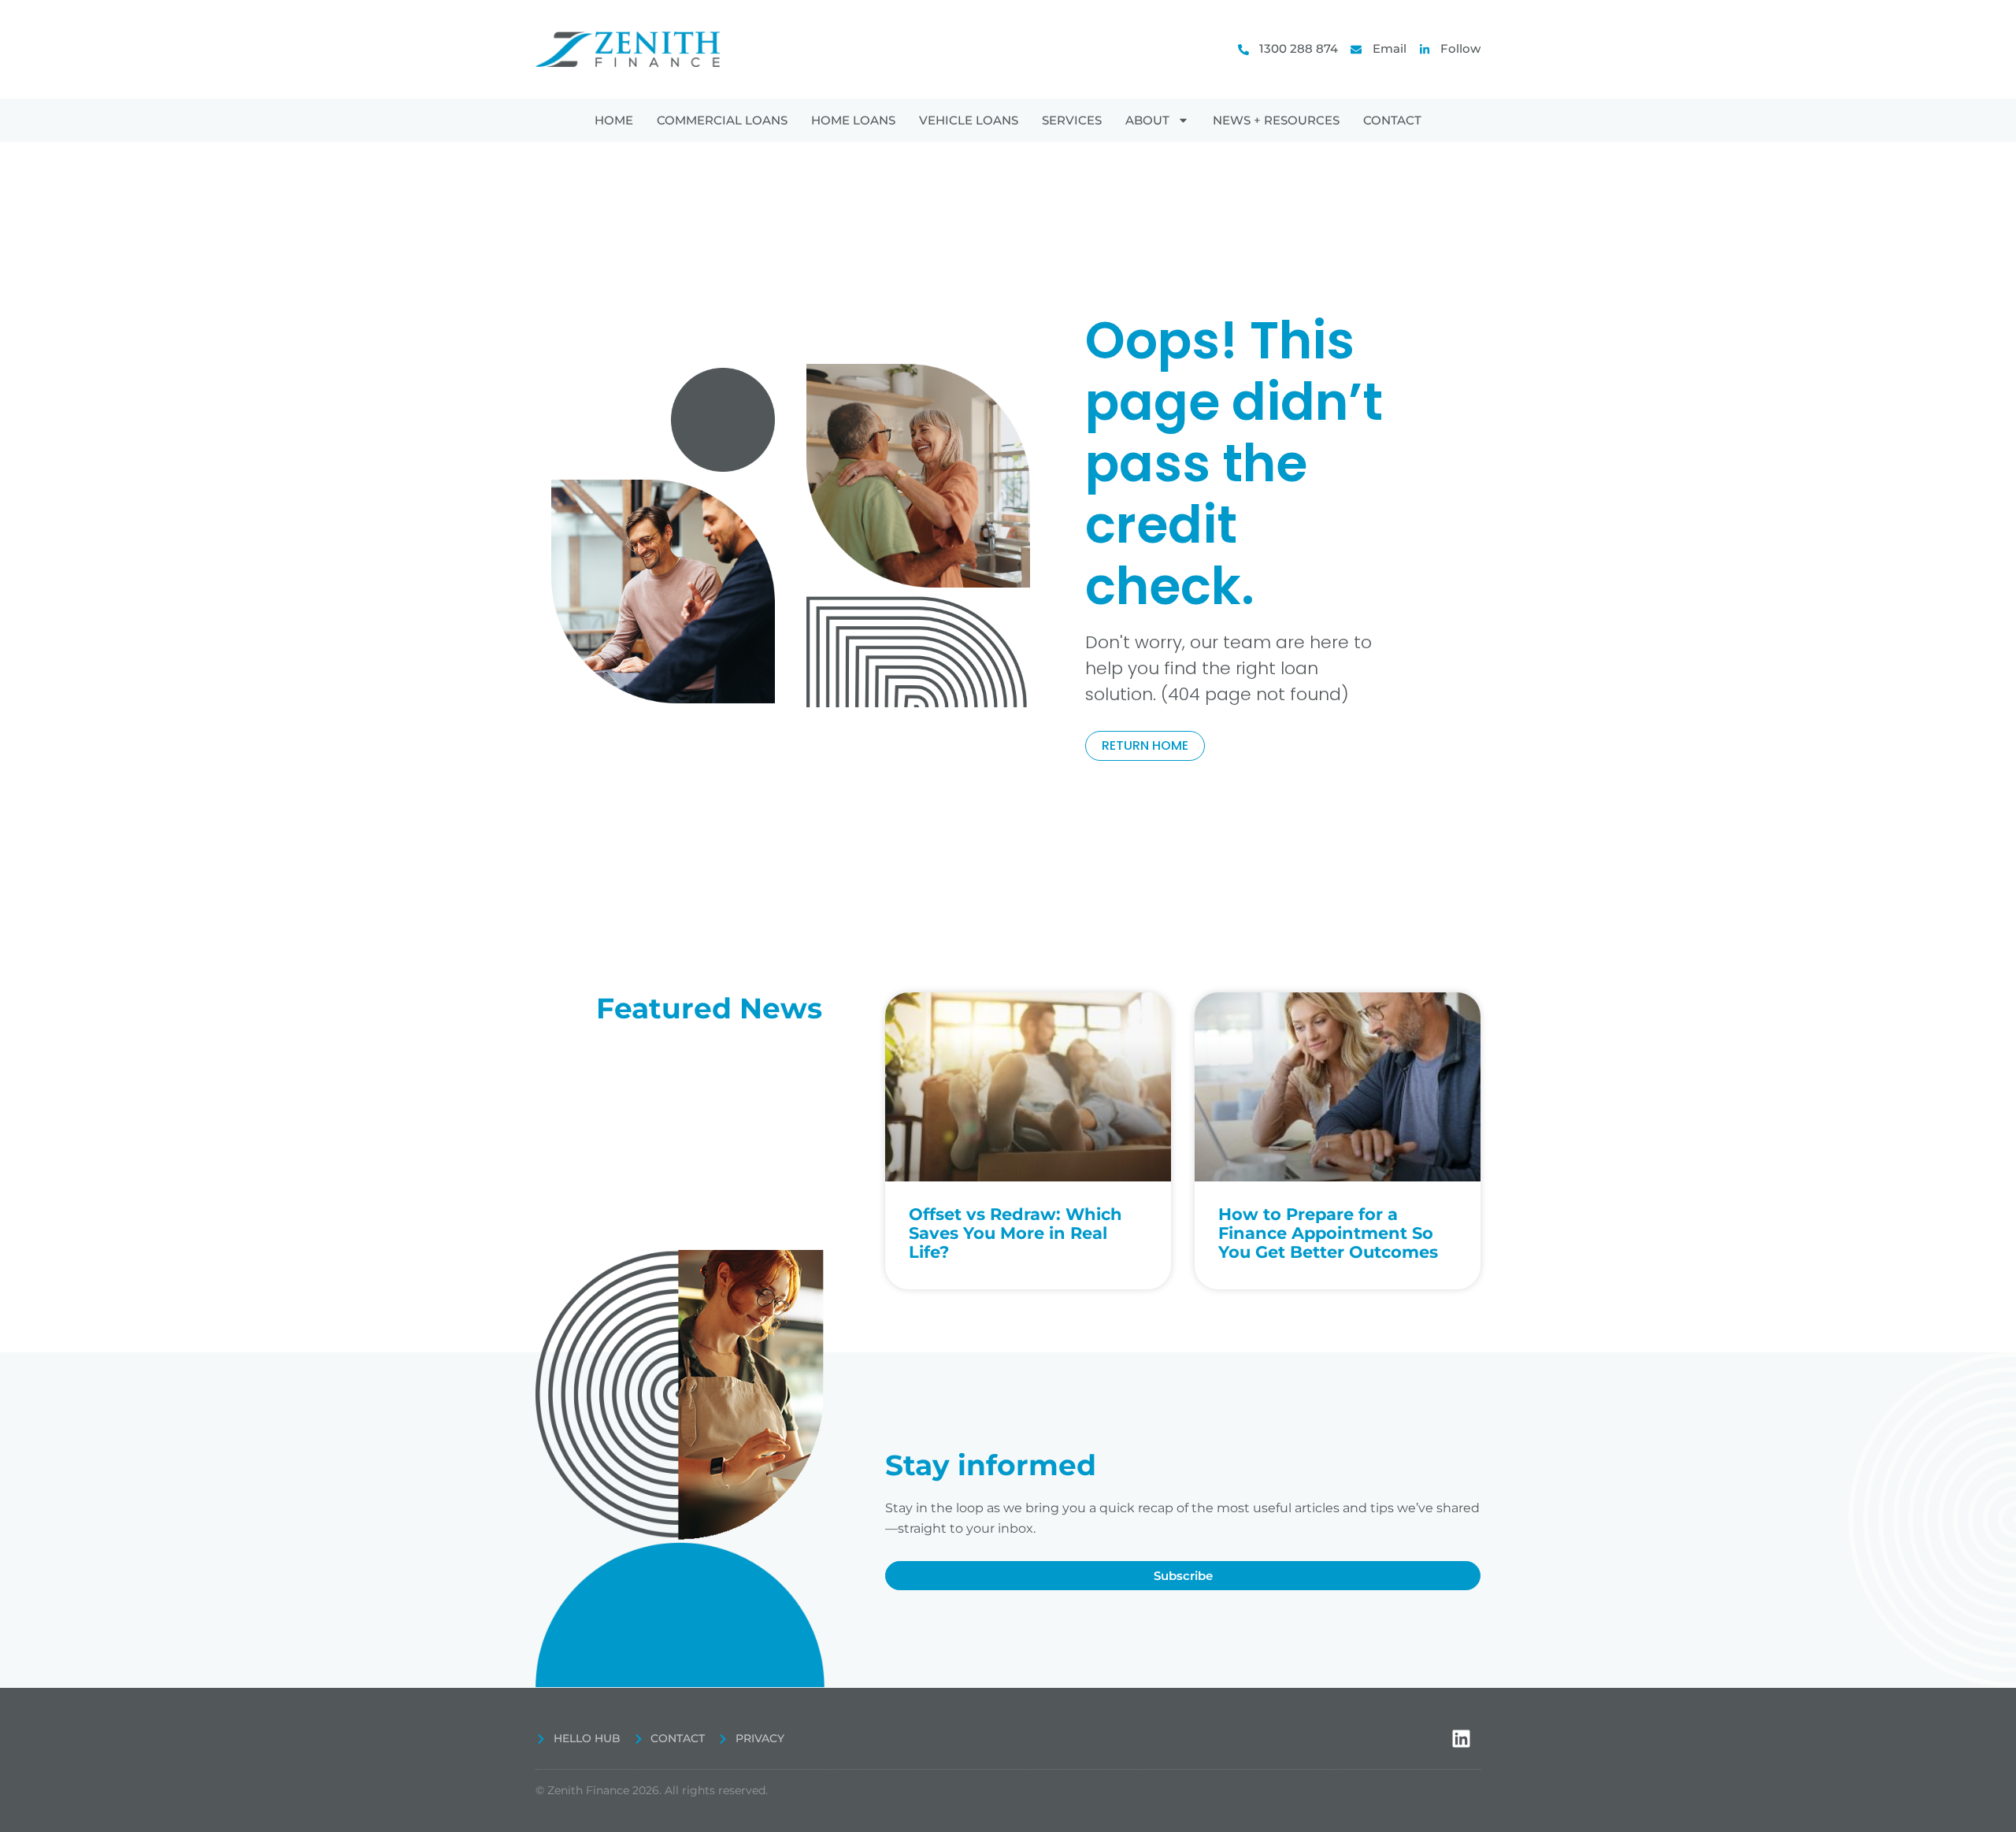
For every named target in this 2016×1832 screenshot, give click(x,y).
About (1147, 120)
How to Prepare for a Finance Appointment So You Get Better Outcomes (1328, 1233)
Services (1072, 120)
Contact (1392, 120)
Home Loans (853, 120)
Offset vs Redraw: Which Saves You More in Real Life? (1015, 1233)
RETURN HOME (1145, 745)
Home (614, 120)
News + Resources (1276, 120)
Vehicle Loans (969, 120)
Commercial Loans (722, 120)
